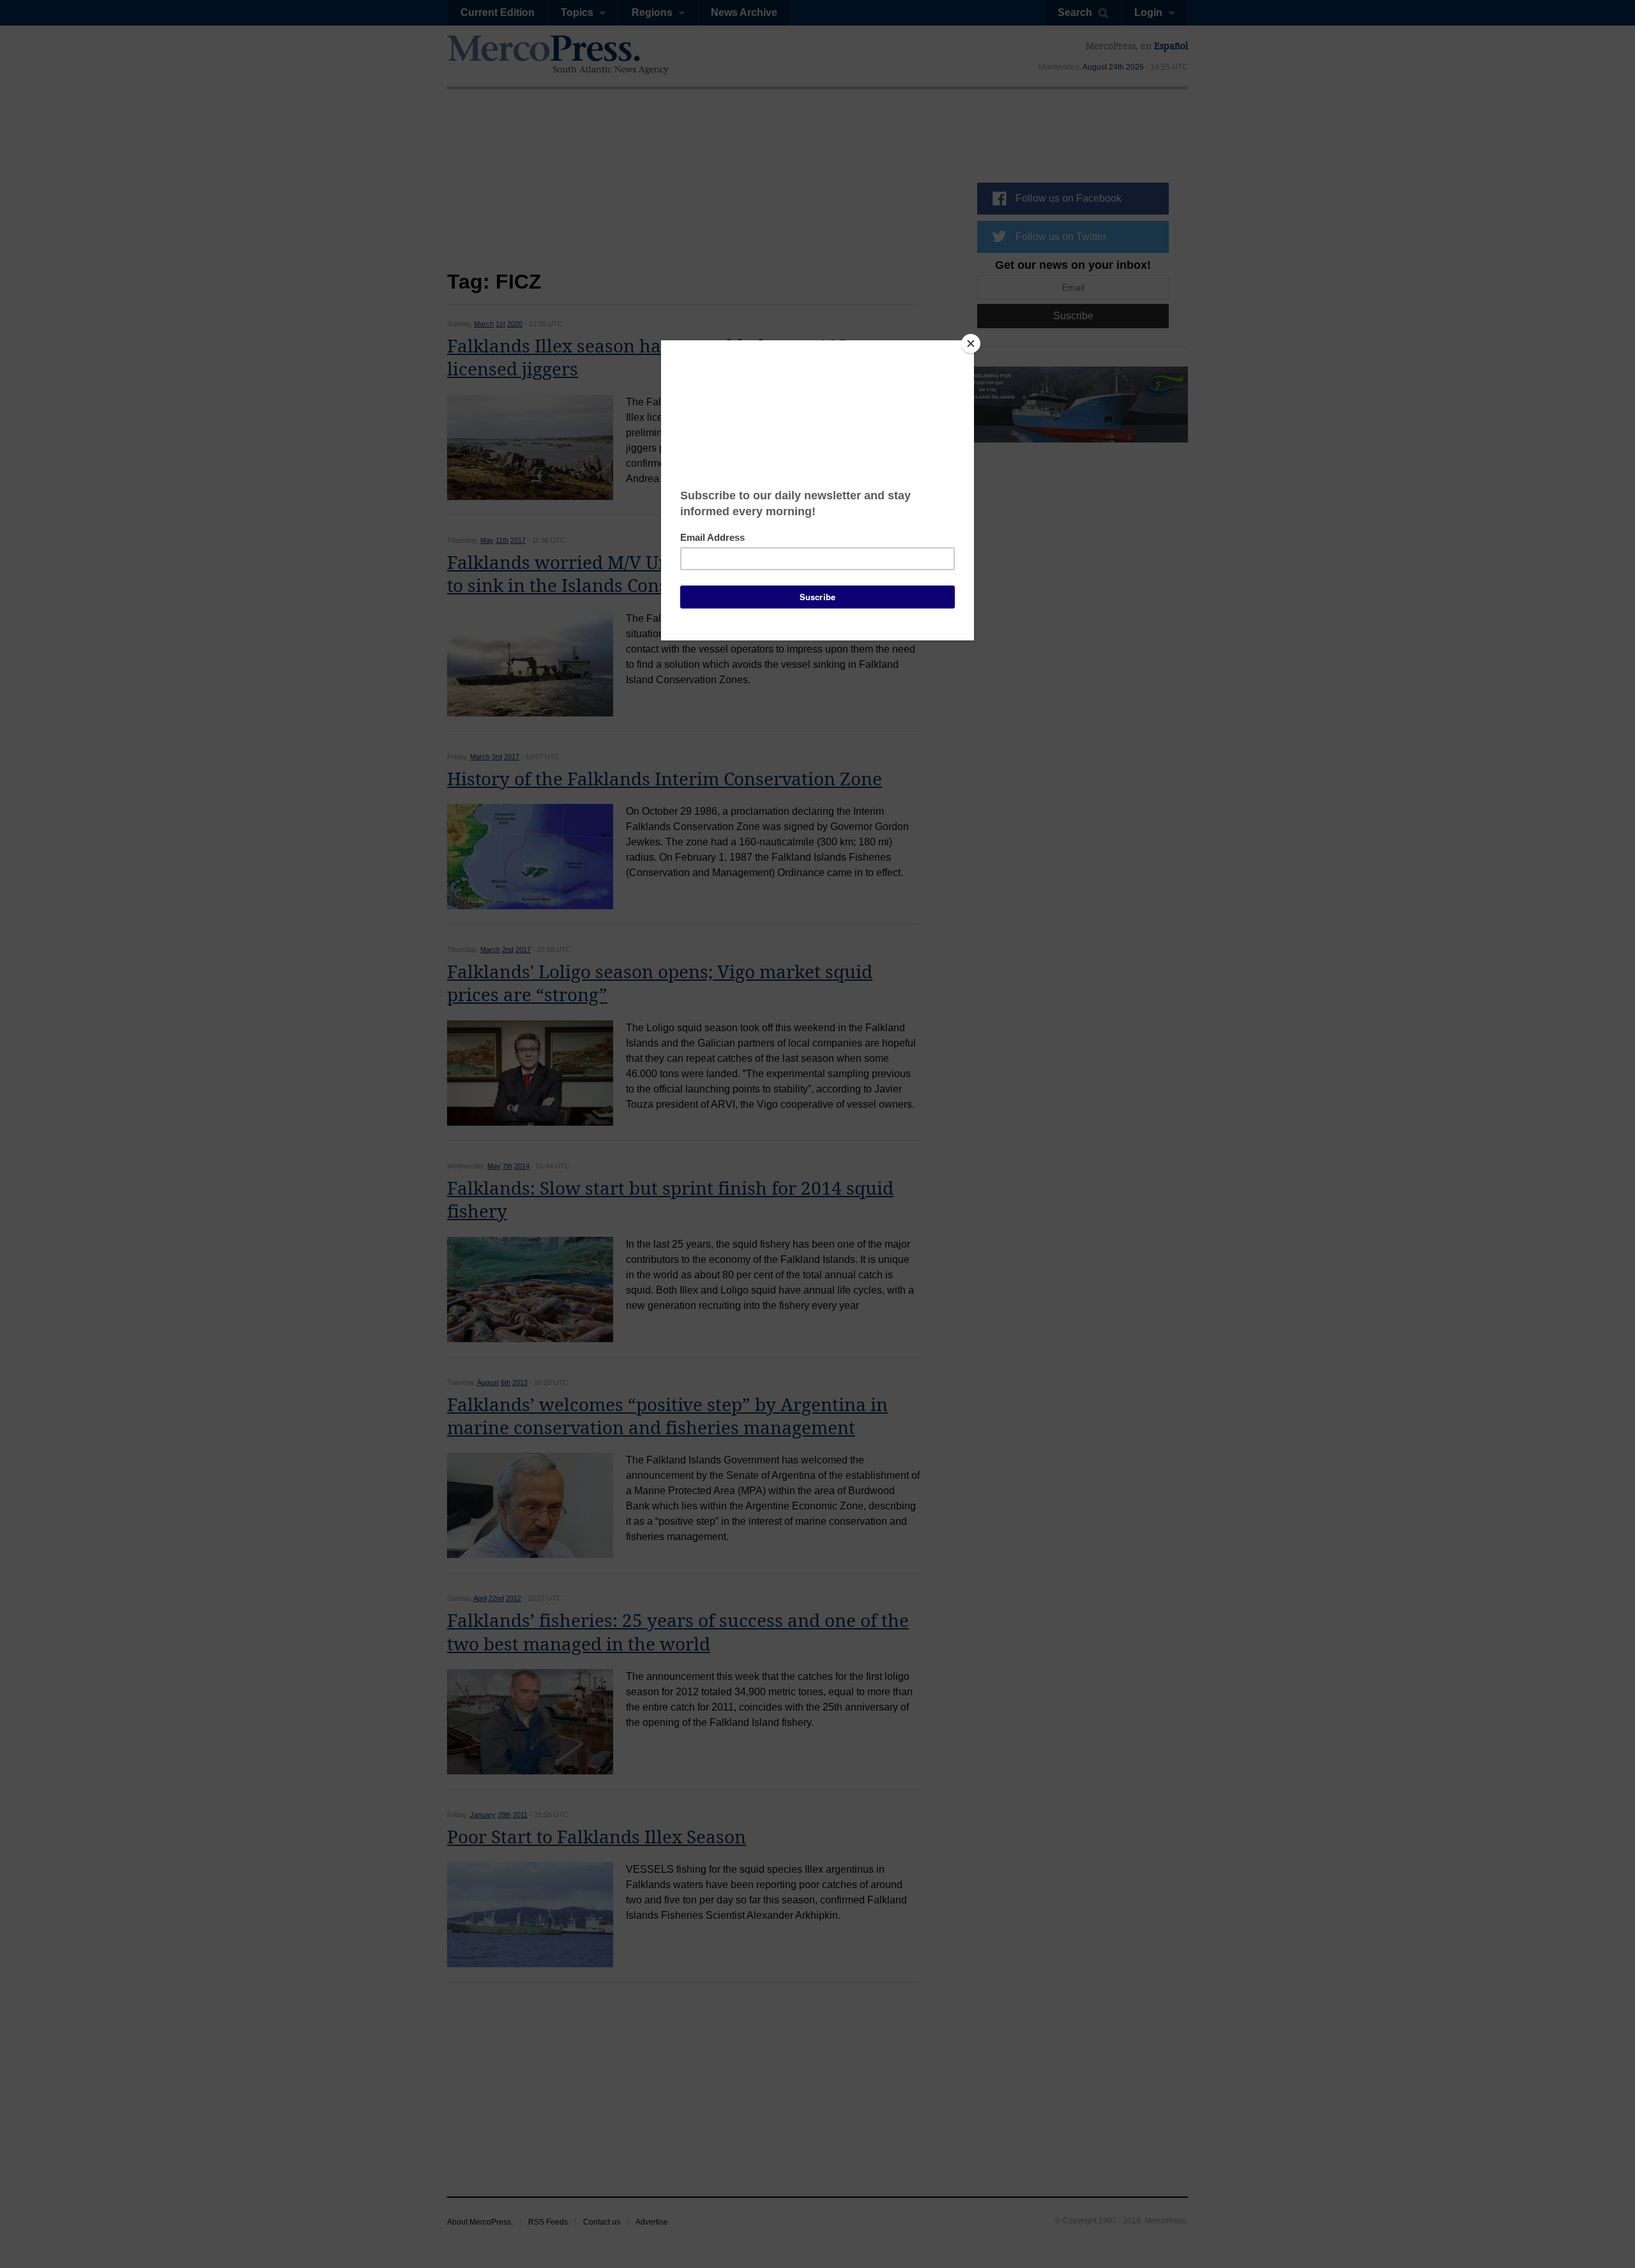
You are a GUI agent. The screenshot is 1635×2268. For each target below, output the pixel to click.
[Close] (971, 344)
